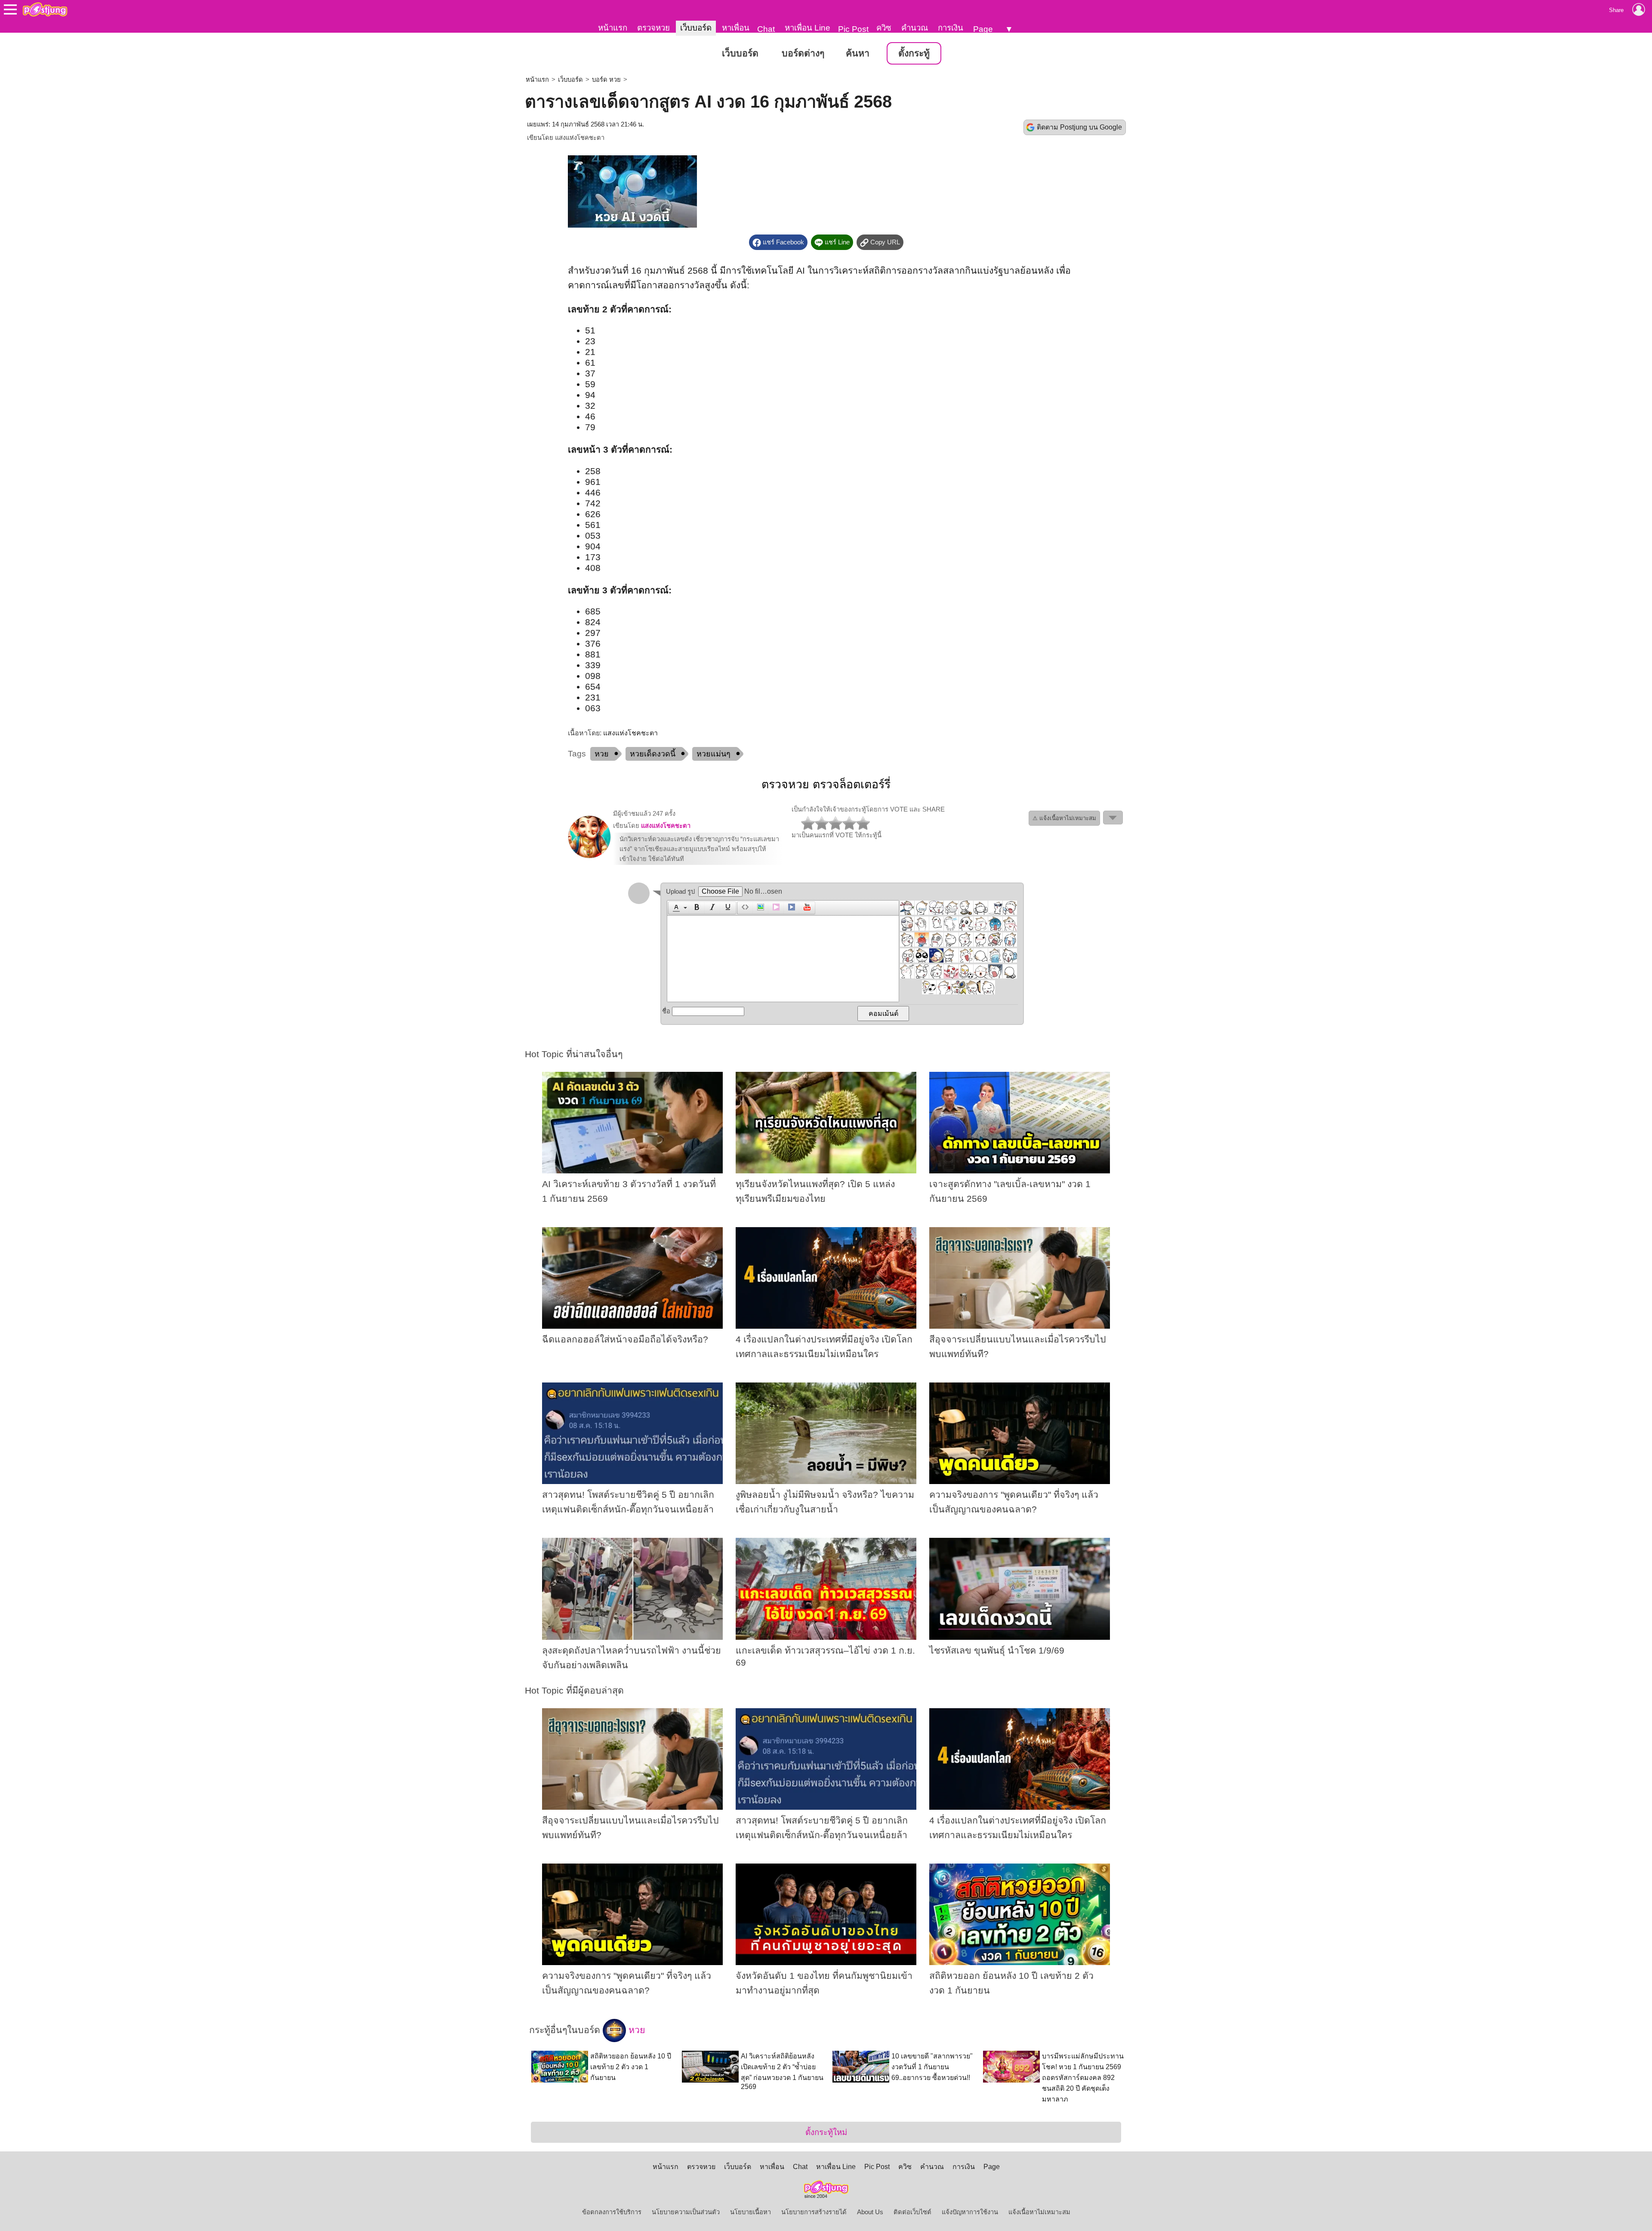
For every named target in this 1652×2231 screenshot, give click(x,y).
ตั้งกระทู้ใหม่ (826, 2132)
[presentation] (675, 908)
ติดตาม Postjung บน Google (1079, 127)
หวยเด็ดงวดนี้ (653, 754)
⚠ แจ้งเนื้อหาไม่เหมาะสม (1064, 818)
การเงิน (951, 28)
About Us (870, 2212)
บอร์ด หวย (606, 80)
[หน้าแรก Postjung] (45, 9)
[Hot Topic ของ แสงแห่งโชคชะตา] (589, 856)
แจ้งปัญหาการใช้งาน (970, 2212)
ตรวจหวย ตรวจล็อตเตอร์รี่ (826, 784)
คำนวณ (915, 28)
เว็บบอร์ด (696, 28)
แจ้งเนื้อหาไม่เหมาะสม (1039, 2212)
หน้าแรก (613, 28)
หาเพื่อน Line (808, 28)
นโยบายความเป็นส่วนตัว (686, 2212)
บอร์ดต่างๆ (803, 53)
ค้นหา (858, 53)
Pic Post (853, 29)
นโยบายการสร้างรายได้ (814, 2212)
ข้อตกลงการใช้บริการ (612, 2212)
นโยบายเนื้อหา (750, 2212)
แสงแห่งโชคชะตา (580, 138)
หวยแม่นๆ (714, 754)
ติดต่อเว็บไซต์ (912, 2212)
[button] (679, 908)
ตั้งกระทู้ (914, 53)
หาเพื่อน (736, 28)
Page (983, 29)
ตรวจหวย (653, 28)
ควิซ (884, 28)
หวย (602, 754)
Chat (766, 29)
